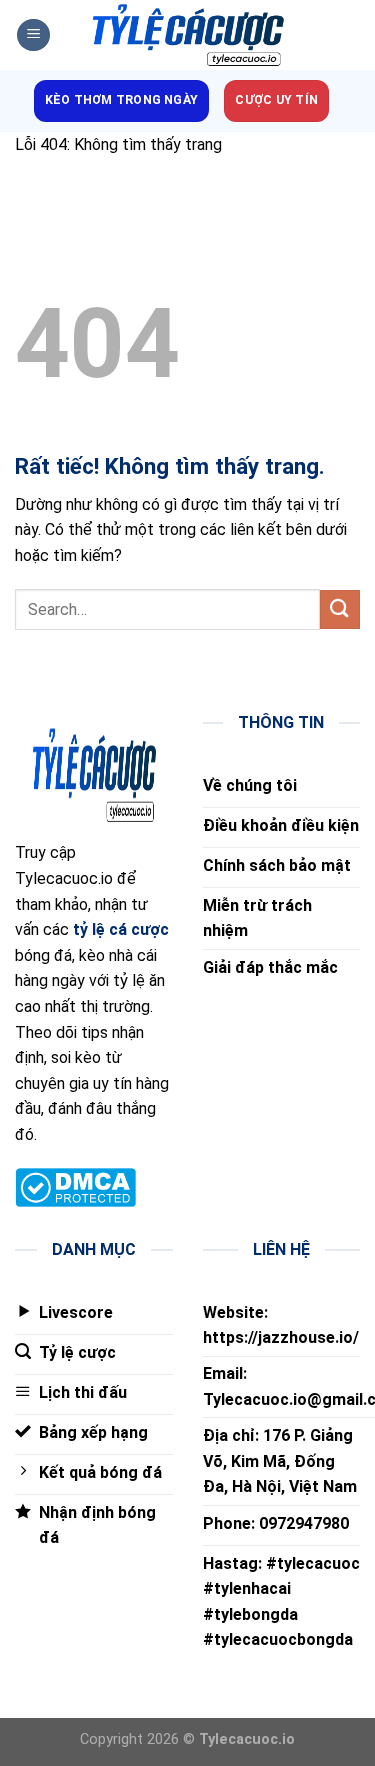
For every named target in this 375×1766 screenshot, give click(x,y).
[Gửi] (340, 609)
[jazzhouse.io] (188, 35)
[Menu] (33, 35)
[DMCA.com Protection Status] (75, 1186)
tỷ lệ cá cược (121, 929)
